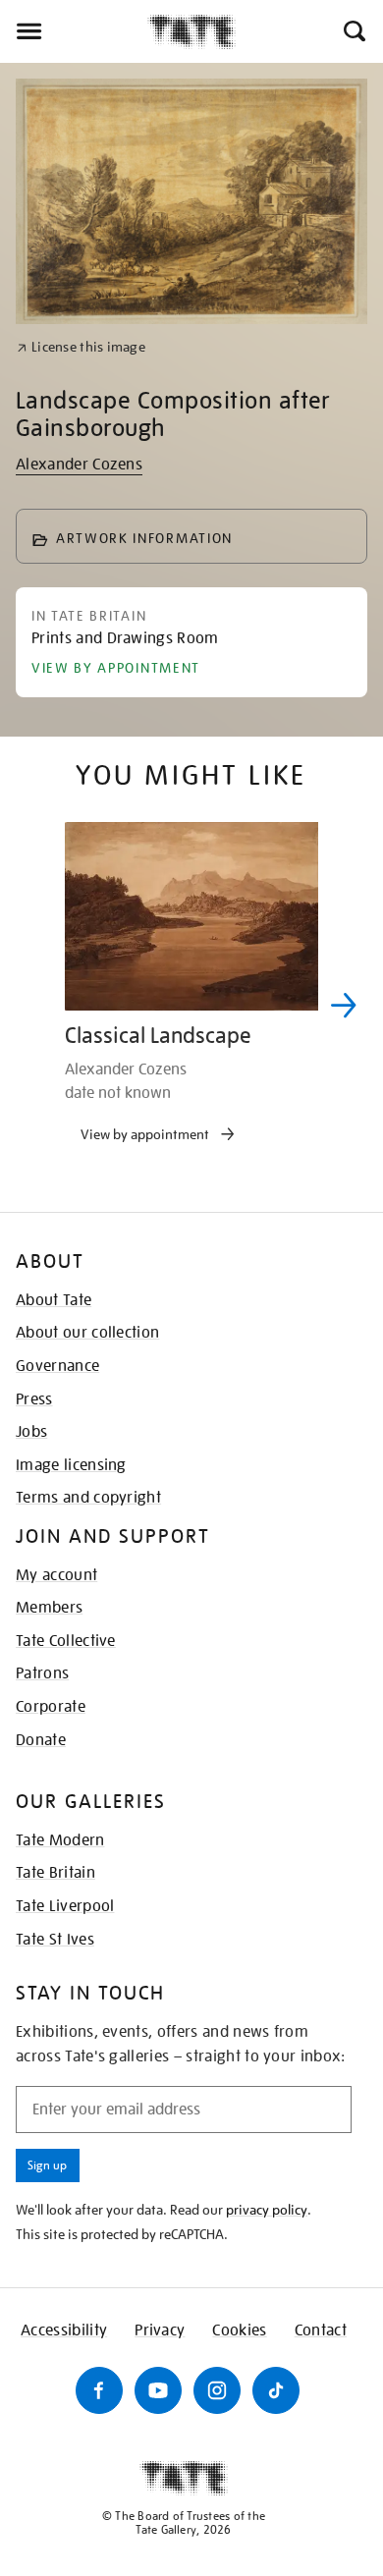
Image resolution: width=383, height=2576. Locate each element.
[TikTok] (276, 2390)
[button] (353, 31)
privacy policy (267, 2210)
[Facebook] (99, 2390)
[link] (81, 347)
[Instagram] (217, 2390)
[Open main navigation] (74, 31)
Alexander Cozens (79, 465)
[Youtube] (158, 2390)
